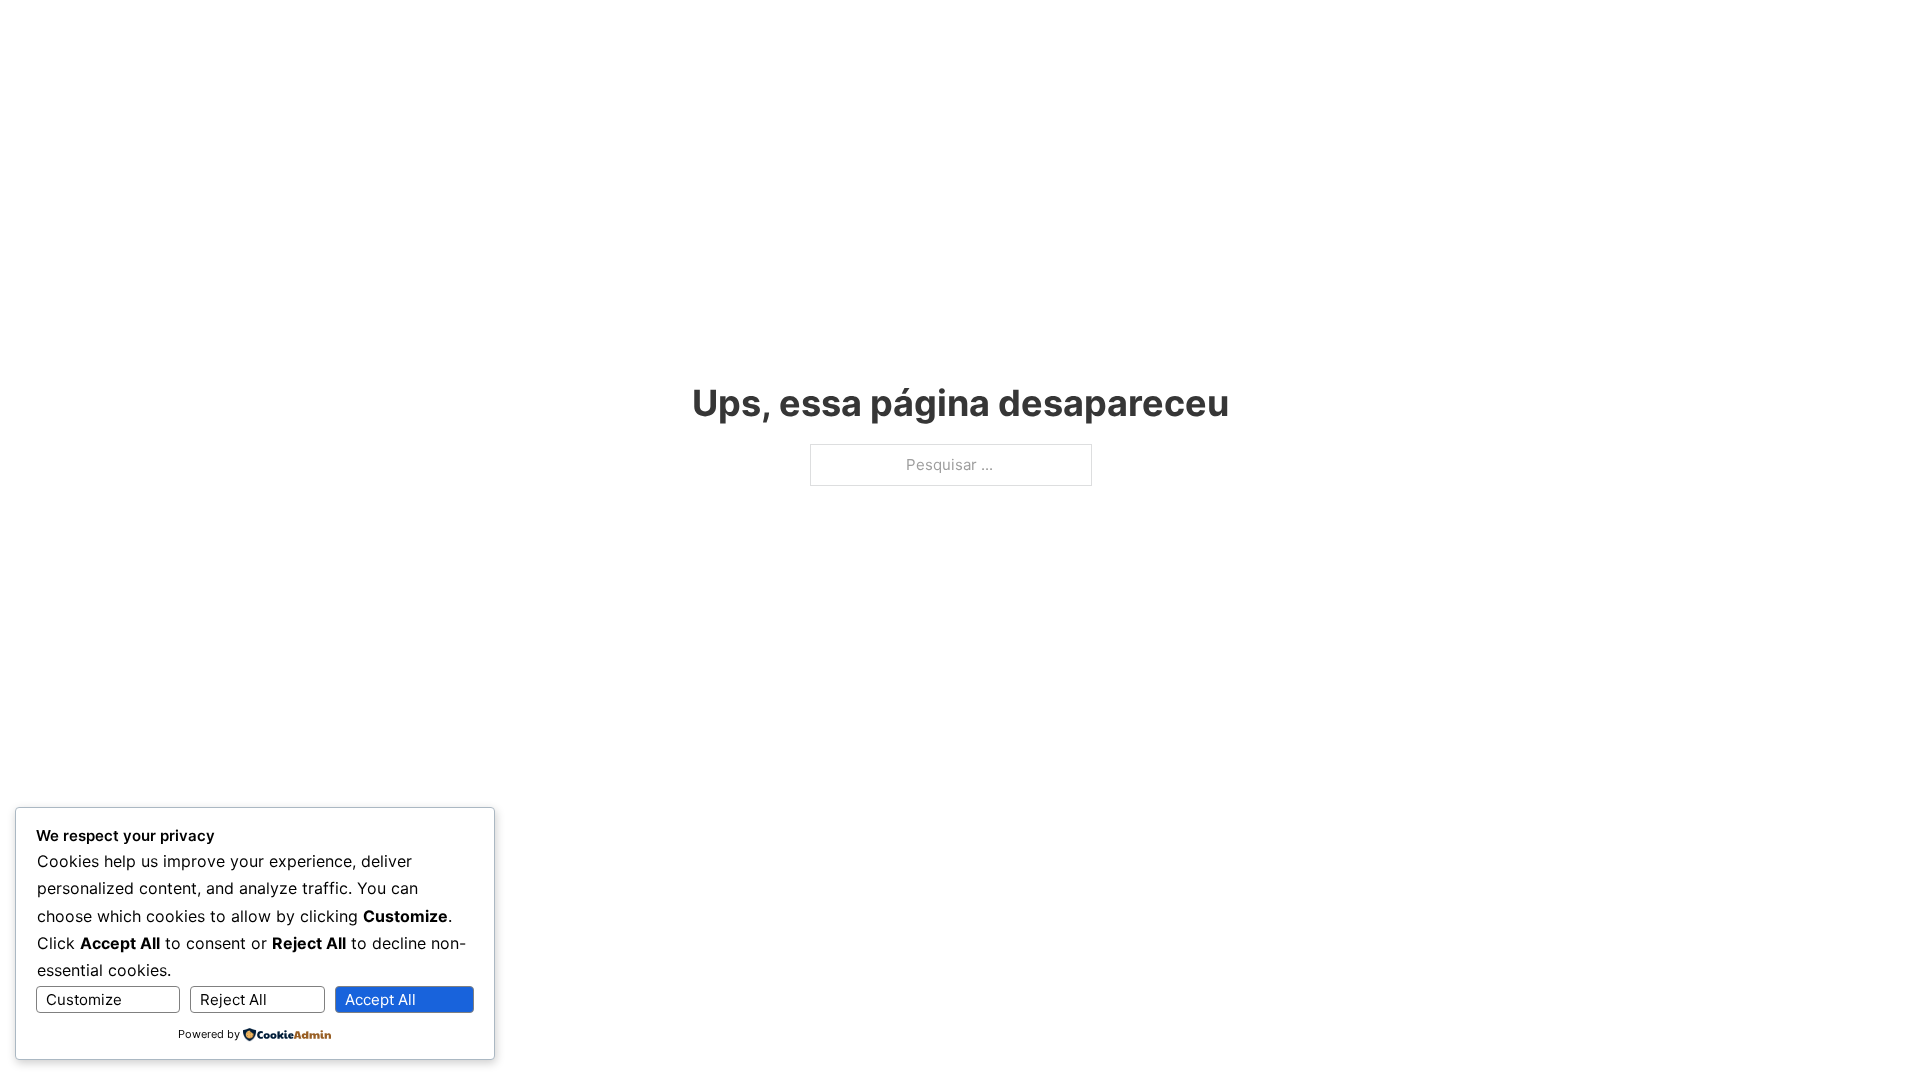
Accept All (380, 999)
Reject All (233, 999)
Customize (84, 999)
